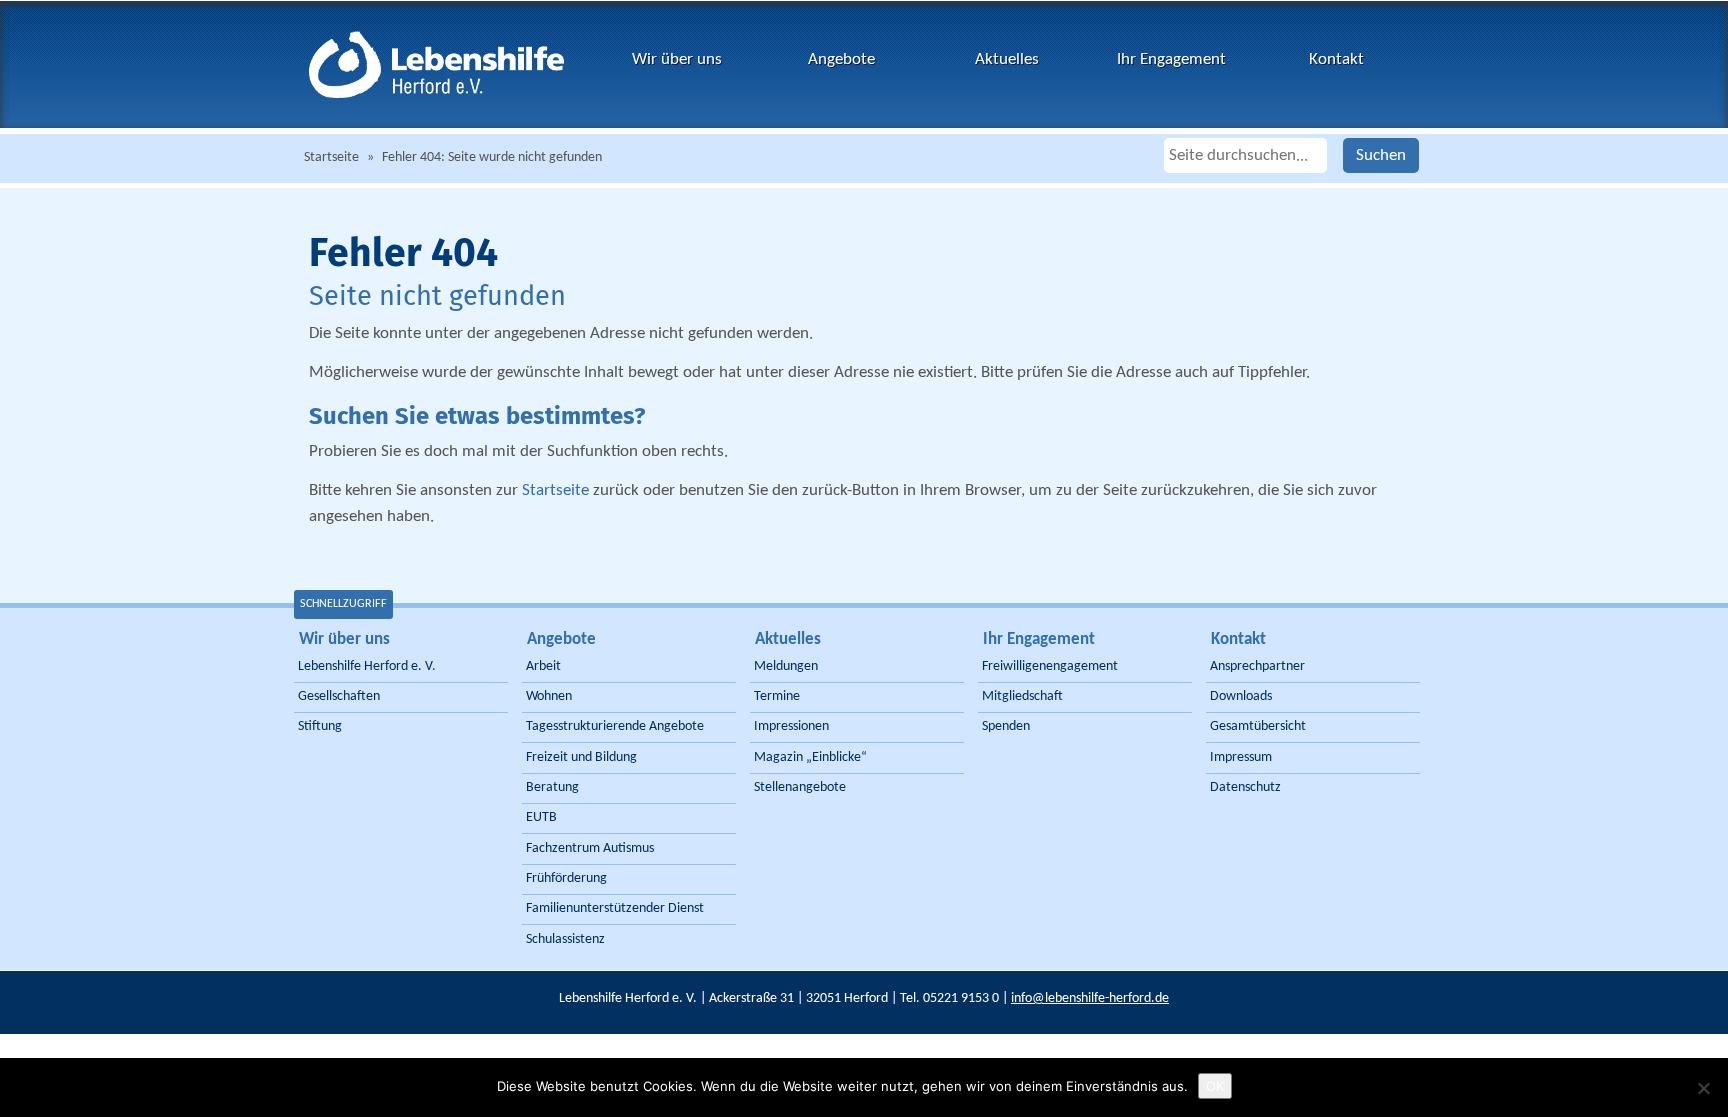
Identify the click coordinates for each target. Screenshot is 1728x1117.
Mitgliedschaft (1022, 696)
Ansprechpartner (1257, 666)
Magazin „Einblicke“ (810, 757)
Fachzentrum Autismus (590, 848)
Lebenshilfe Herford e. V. (367, 666)
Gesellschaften (339, 696)
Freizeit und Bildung (581, 757)
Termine (777, 696)
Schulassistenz (565, 939)
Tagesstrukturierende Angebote (615, 726)
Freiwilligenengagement (1050, 666)
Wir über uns (677, 59)
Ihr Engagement (1171, 59)
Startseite (331, 157)
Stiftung (320, 726)
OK (1215, 1086)
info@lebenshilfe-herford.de (1090, 998)
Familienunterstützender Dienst (615, 908)
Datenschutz (1245, 787)
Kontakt (1336, 59)
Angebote (841, 59)
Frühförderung (566, 878)
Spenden (1006, 726)
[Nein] (1703, 1088)
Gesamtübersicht (1258, 726)
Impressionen (791, 726)
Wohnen (549, 696)
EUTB (541, 817)
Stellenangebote (800, 787)
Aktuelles (1007, 59)
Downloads (1241, 696)
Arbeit (543, 666)
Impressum (1241, 757)
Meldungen (786, 666)
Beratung (552, 787)
